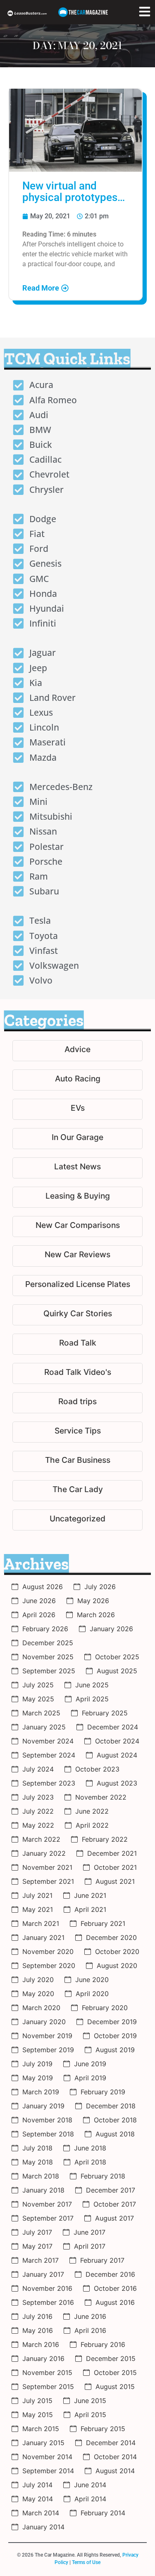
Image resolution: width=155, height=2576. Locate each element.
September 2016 (48, 2302)
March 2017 (41, 2260)
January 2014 (43, 2527)
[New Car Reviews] (77, 1256)
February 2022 (105, 1839)
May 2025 (38, 1699)
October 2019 (115, 2036)
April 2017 (90, 2246)
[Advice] (77, 1051)
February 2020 (105, 2008)
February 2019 (103, 2092)
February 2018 (103, 2176)
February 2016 (103, 2344)
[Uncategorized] (77, 1520)
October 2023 (97, 1769)
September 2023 (49, 1783)
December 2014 (111, 2443)
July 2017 (37, 2232)
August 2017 (114, 2218)
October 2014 (115, 2457)
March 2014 (41, 2513)
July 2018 (37, 2148)
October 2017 (115, 2204)
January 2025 (44, 1727)
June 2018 (90, 2148)
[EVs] (77, 1109)
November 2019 (47, 2036)
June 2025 (92, 1685)
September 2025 (49, 1671)
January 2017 (43, 2274)
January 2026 (111, 1629)
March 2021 (41, 1923)
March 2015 (41, 2429)
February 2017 (102, 2260)
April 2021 (90, 1909)
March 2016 (41, 2344)
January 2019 (43, 2106)
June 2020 (92, 1980)
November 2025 (48, 1657)
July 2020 (38, 1980)
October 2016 (115, 2288)
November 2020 (48, 1952)
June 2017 (89, 2232)
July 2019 (37, 2064)
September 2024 (49, 1755)
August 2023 (117, 1783)
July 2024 (38, 1769)
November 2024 (48, 1741)
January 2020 (44, 2022)
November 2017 (47, 2204)
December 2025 (48, 1643)
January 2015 (43, 2443)
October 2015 (115, 2373)
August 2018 (115, 2134)
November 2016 (47, 2288)
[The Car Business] (77, 1461)
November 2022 (101, 1797)
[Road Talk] (77, 1344)
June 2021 (90, 1895)
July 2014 (37, 2485)
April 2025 (92, 1699)
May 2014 (38, 2499)
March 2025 (41, 1713)
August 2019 (115, 2050)
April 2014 (90, 2499)
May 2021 (38, 1909)
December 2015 (111, 2358)
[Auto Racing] (77, 1080)
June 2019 (90, 2064)
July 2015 (37, 2401)
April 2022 (92, 1825)
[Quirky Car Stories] (77, 1315)
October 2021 (115, 1867)
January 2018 (43, 2190)
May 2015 (38, 2415)
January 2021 (43, 1937)
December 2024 (113, 1727)
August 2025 (117, 1671)
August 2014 (115, 2471)
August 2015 (115, 2387)
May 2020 (38, 1994)
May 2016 (38, 2330)
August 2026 (43, 1587)
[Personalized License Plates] (77, 1286)
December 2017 (111, 2190)
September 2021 (48, 1881)
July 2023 (38, 1797)
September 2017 (48, 2218)
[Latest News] (77, 1168)
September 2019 (48, 2050)
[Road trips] (77, 1403)
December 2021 (112, 1853)
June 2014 (90, 2485)
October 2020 (117, 1952)
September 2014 (48, 2471)
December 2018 (111, 2106)
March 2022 (41, 1839)
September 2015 (48, 2387)
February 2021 (103, 1923)
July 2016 (37, 2316)
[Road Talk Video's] (77, 1373)
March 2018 (41, 2176)
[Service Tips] (77, 1432)
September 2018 (48, 2134)
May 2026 (93, 1601)
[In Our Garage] (77, 1139)
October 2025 (117, 1657)
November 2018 (47, 2120)
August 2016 (115, 2302)
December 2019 (112, 2022)
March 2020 (41, 2008)
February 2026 (45, 1629)
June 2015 (90, 2401)
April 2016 (90, 2330)
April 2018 (90, 2162)
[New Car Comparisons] (77, 1226)
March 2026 (96, 1615)
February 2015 (103, 2429)
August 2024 (117, 1755)
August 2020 (117, 1966)
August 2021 (115, 1881)
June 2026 (39, 1601)
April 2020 (92, 1994)
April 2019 (90, 2078)
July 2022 (38, 1811)
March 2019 (41, 2092)
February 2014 (103, 2513)
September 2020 (49, 1966)
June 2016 (90, 2316)
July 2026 (100, 1587)
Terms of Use (86, 2562)
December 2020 (111, 1937)
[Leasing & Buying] (77, 1197)
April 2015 (90, 2415)
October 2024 (117, 1741)
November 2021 (47, 1867)
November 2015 (47, 2373)
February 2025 (105, 1713)
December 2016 (110, 2274)
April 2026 (39, 1615)
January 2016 (43, 2358)
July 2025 (38, 1685)
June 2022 (92, 1811)
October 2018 (115, 2120)
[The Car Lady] (77, 1491)
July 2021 (37, 1895)
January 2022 (44, 1853)
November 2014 (47, 2457)
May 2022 (38, 1825)
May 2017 (37, 2246)
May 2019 (38, 2078)
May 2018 (38, 2162)
